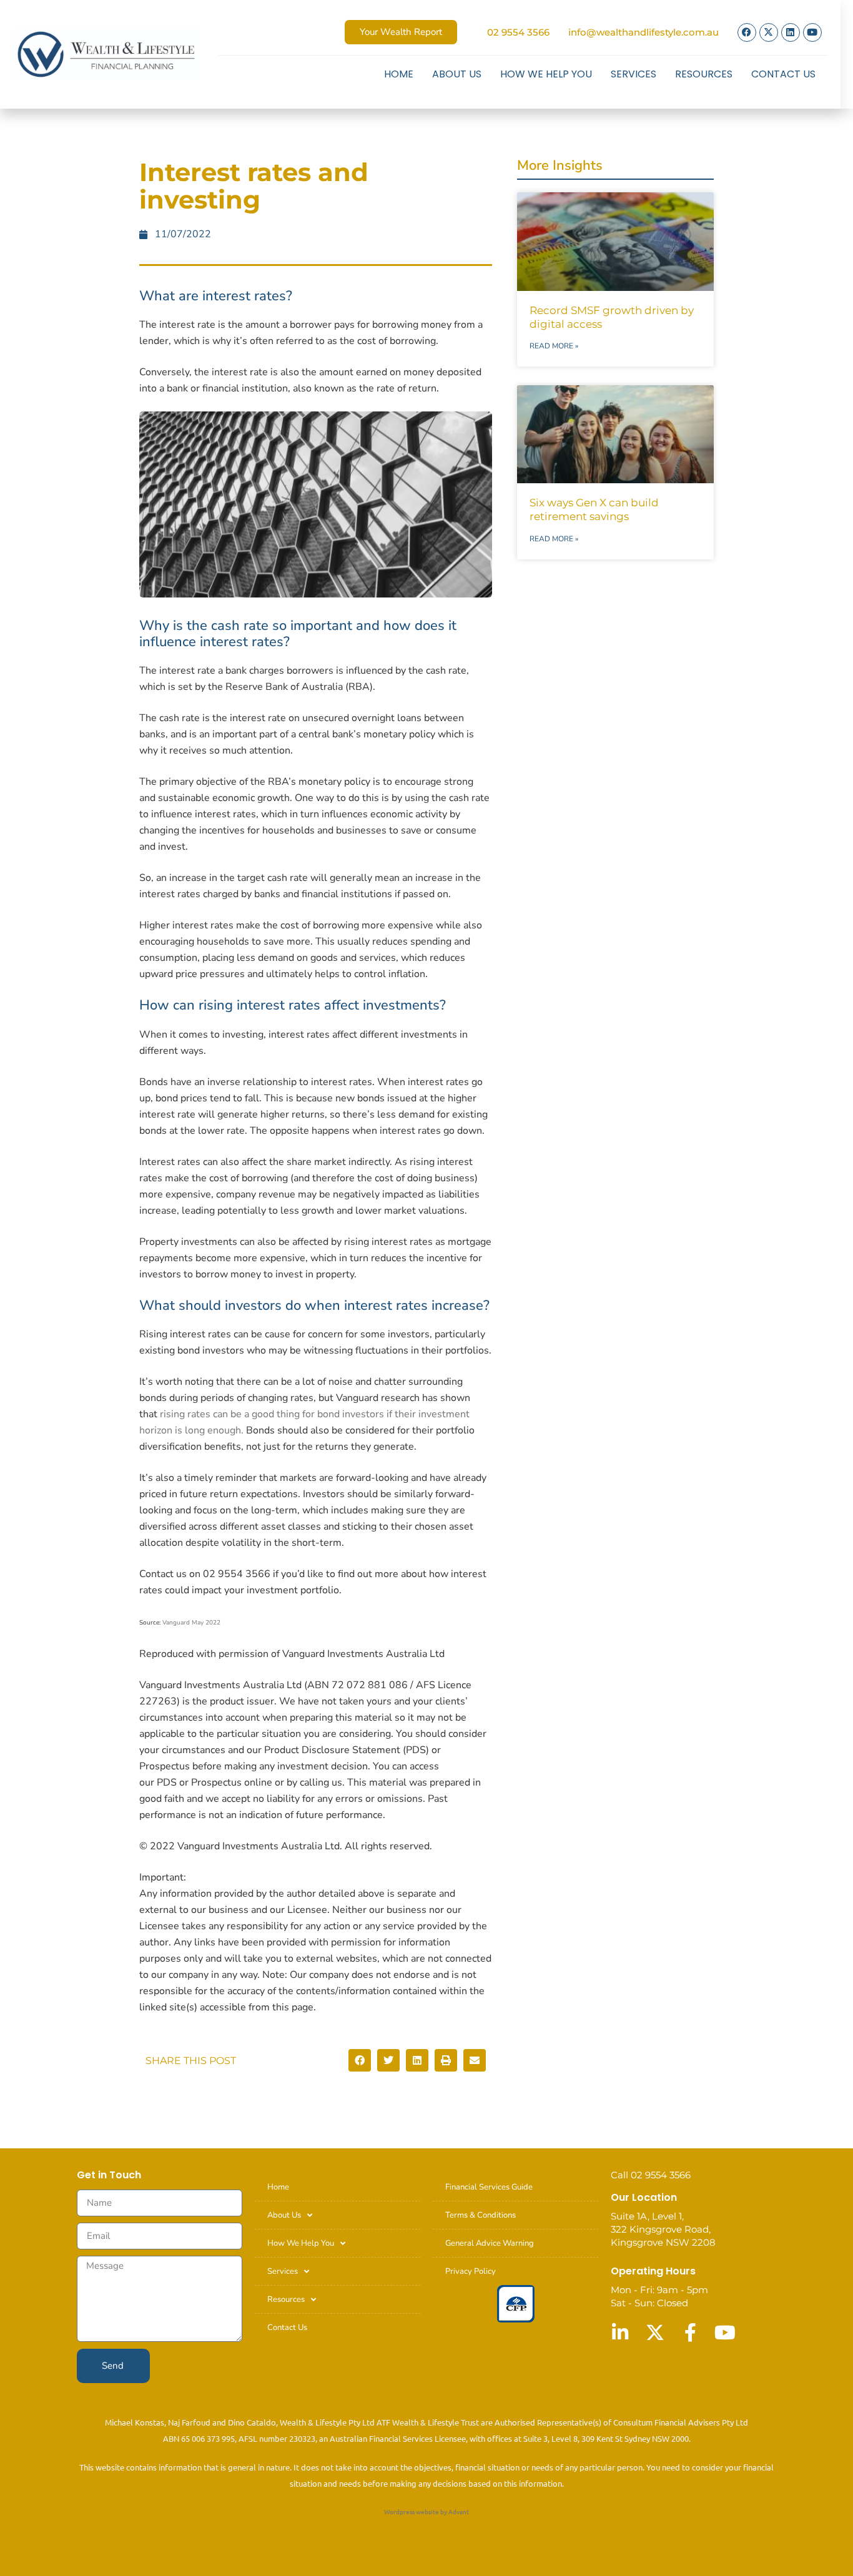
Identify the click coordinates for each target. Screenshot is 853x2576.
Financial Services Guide (489, 2187)
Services (634, 74)
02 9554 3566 (518, 32)
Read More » (554, 346)
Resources (704, 74)
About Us (457, 74)
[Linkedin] (791, 32)
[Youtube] (812, 32)
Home (399, 74)
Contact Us (783, 74)
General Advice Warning (490, 2243)
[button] (360, 2060)
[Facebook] (747, 32)
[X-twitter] (769, 32)
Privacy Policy (471, 2271)
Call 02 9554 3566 (651, 2175)
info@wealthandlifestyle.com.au (643, 32)
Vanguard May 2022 (191, 1623)
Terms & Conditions (481, 2215)
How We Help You (546, 74)
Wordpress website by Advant (426, 2511)
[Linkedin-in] (620, 2333)
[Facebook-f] (690, 2333)
